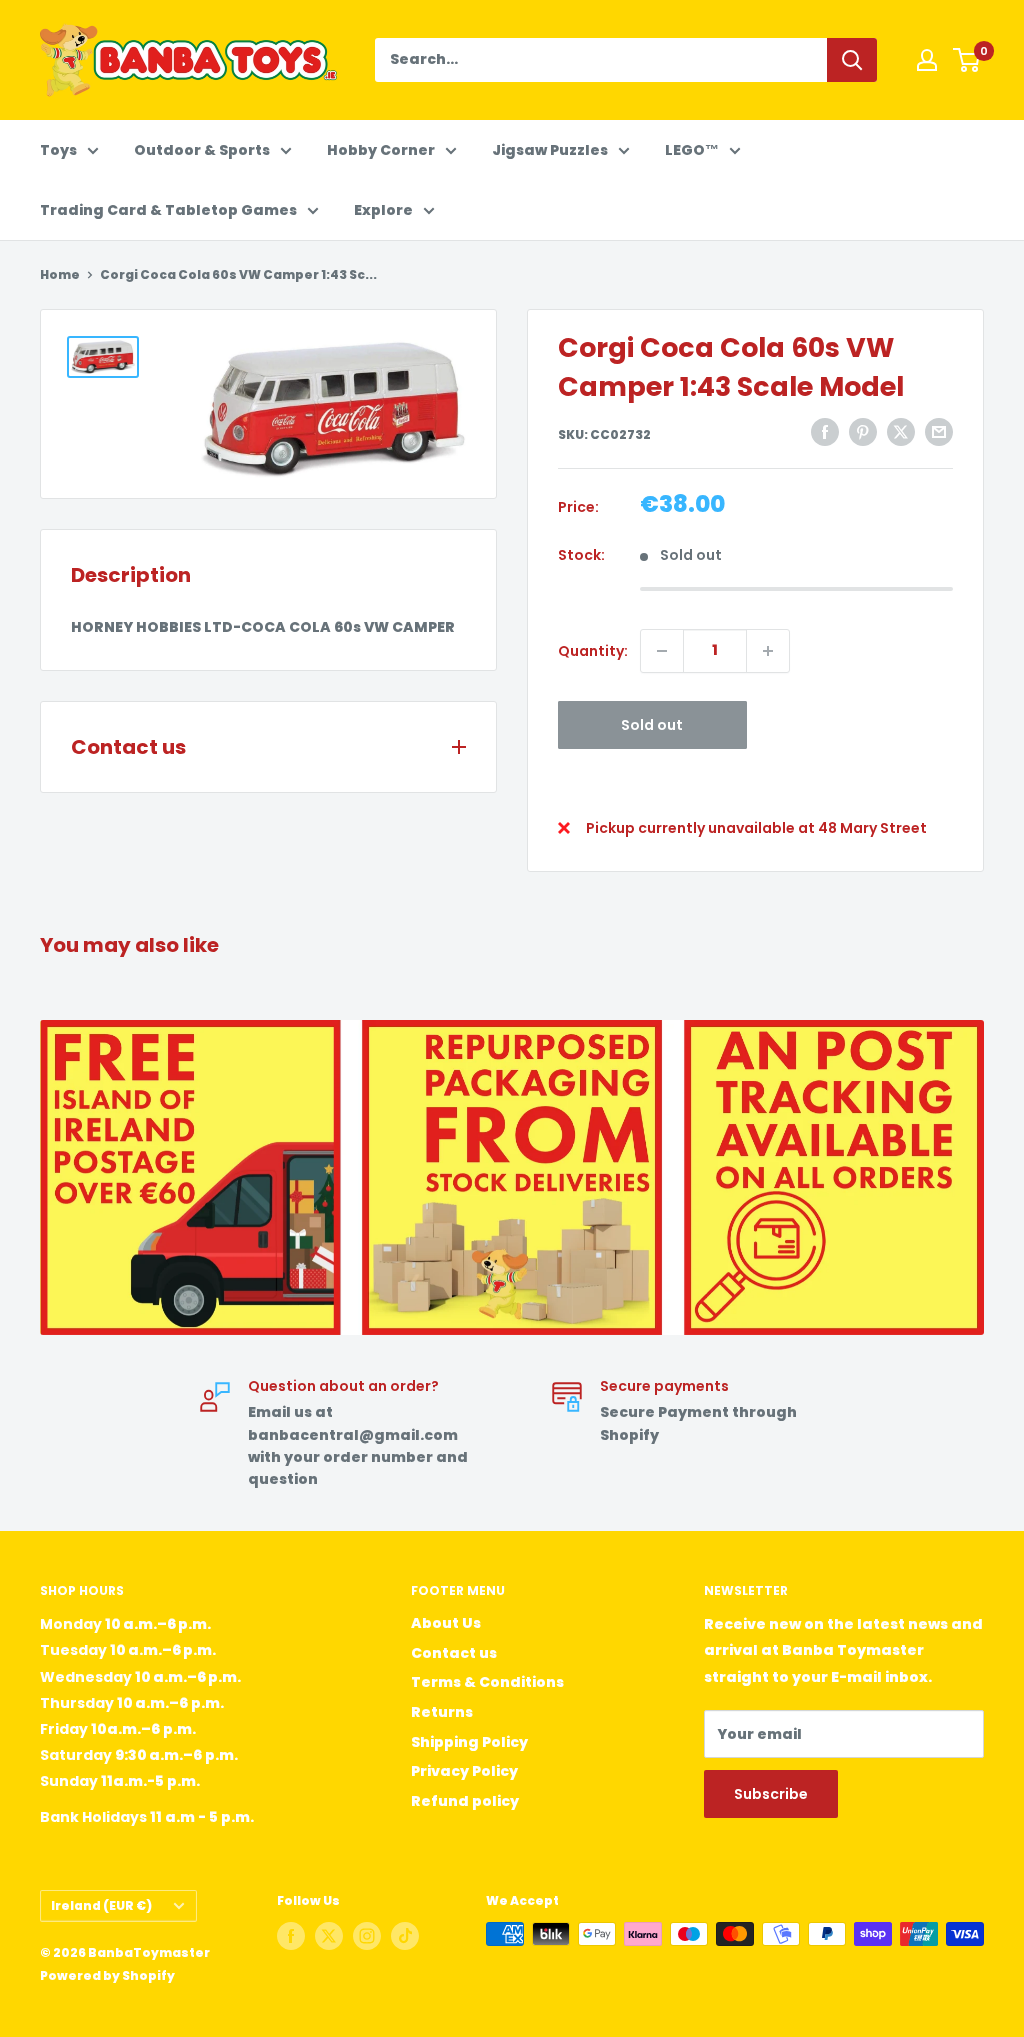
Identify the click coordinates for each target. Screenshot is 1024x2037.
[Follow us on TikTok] (405, 1936)
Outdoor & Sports (202, 150)
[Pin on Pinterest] (863, 432)
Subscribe (771, 1794)
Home (60, 274)
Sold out (652, 725)
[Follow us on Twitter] (329, 1936)
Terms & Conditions (487, 1682)
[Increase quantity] (768, 651)
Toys (58, 150)
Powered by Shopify (107, 1975)
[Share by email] (939, 432)
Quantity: (593, 651)
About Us (446, 1623)
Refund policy (465, 1801)
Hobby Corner (381, 150)
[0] (967, 60)
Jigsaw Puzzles (550, 150)
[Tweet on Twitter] (901, 432)
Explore (383, 210)
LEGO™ (692, 150)
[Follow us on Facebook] (291, 1936)
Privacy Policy (464, 1771)
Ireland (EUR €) (101, 1906)
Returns (442, 1712)
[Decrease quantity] (662, 651)
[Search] (852, 60)
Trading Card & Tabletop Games (168, 210)
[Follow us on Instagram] (367, 1936)
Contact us (454, 1653)
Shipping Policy (469, 1742)
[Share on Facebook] (825, 432)
